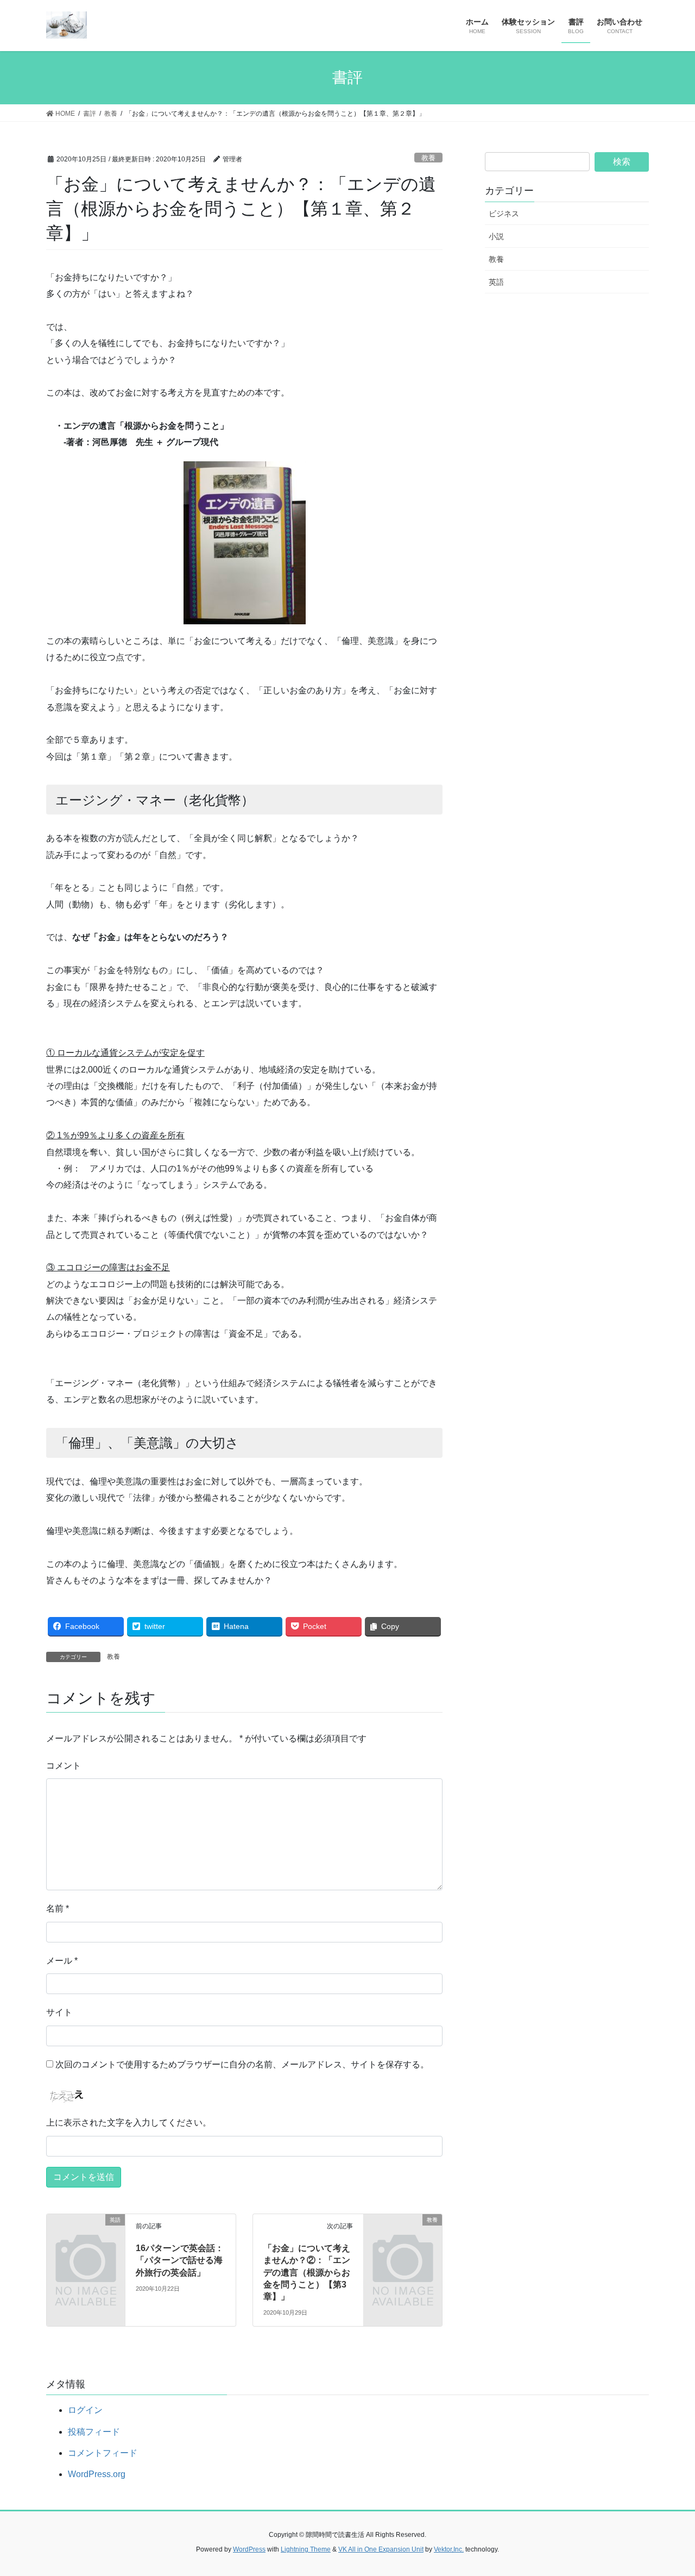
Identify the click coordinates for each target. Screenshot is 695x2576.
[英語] (86, 2238)
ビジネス (504, 214)
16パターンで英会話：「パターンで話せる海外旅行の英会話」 (180, 2260)
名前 (58, 1909)
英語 (496, 282)
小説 (496, 236)
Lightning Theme (306, 2549)
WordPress (249, 2549)
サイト (59, 2012)
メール (62, 1961)
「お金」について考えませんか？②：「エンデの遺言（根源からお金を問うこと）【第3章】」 (307, 2273)
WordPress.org (97, 2474)
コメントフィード (103, 2453)
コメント (64, 1766)
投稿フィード (94, 2432)
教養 (428, 158)
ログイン (85, 2410)
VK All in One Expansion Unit (381, 2549)
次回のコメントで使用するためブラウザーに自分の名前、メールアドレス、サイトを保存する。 (242, 2064)
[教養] (403, 2238)
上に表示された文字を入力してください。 (129, 2123)
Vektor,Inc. (449, 2549)
